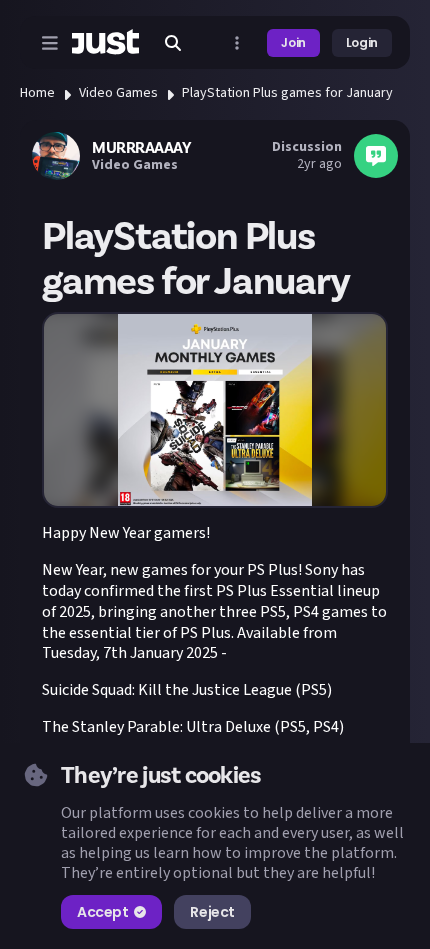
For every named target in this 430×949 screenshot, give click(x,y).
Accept (102, 912)
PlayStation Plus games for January (287, 93)
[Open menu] (50, 43)
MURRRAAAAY (141, 148)
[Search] (173, 43)
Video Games (118, 93)
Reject (212, 912)
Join (293, 42)
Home (37, 93)
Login (362, 42)
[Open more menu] (237, 43)
